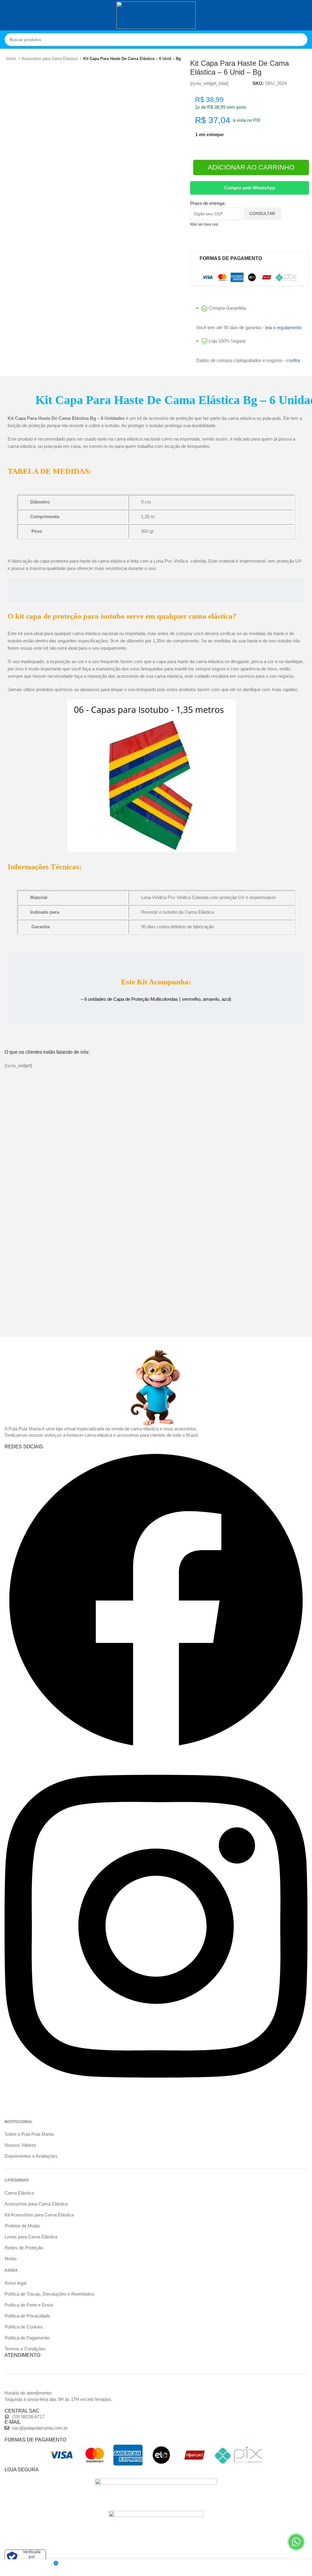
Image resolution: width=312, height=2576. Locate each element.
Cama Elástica (19, 2193)
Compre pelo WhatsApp (250, 188)
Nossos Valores (20, 2145)
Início (12, 59)
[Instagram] (156, 2098)
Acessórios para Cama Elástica (50, 59)
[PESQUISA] (301, 40)
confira (293, 360)
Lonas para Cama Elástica (31, 2237)
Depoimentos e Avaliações (31, 2156)
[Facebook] (156, 1750)
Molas (11, 2259)
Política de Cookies (24, 2327)
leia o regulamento (283, 327)
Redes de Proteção (24, 2248)
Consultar (262, 213)
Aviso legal (15, 2283)
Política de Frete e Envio (29, 2305)
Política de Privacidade (27, 2316)
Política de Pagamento (27, 2338)
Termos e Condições (25, 2349)
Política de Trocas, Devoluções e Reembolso (49, 2294)
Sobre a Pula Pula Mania (29, 2134)
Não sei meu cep (204, 224)
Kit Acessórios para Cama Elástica (39, 2215)
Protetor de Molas (22, 2226)
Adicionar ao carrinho (251, 167)
